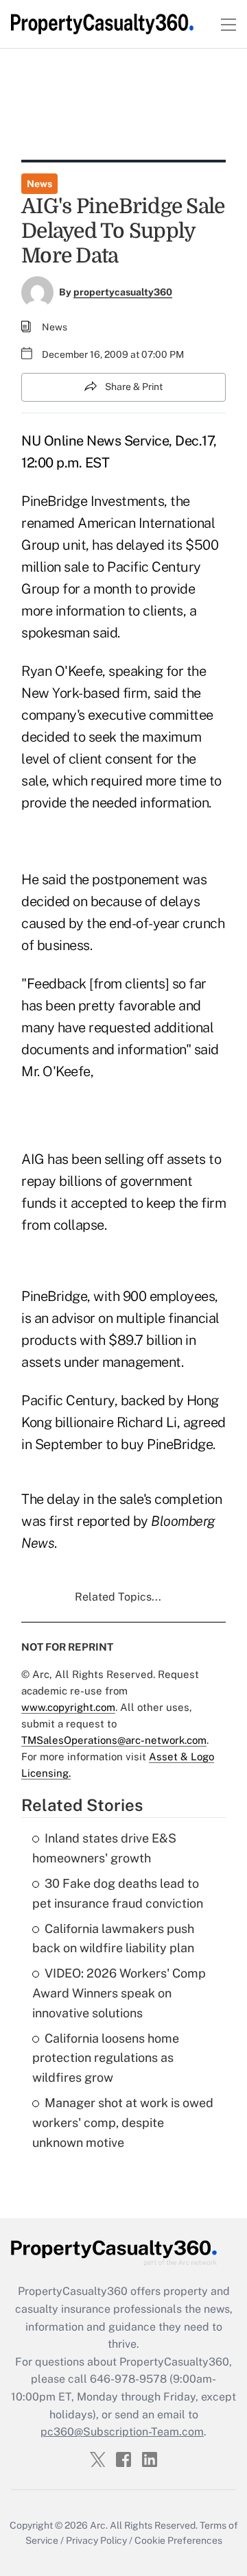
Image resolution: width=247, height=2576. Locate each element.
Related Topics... (118, 1597)
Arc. (99, 2525)
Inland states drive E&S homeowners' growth (104, 1848)
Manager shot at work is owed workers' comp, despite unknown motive (123, 2123)
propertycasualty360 (123, 292)
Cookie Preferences (178, 2540)
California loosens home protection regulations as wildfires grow (106, 2058)
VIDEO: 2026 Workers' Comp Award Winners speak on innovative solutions (119, 1993)
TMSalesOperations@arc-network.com (114, 1740)
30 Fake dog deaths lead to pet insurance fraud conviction (118, 1893)
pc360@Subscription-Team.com (122, 2432)
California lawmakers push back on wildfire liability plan (113, 1939)
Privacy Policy (96, 2540)
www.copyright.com (68, 1707)
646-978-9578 (128, 2379)
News (39, 184)
